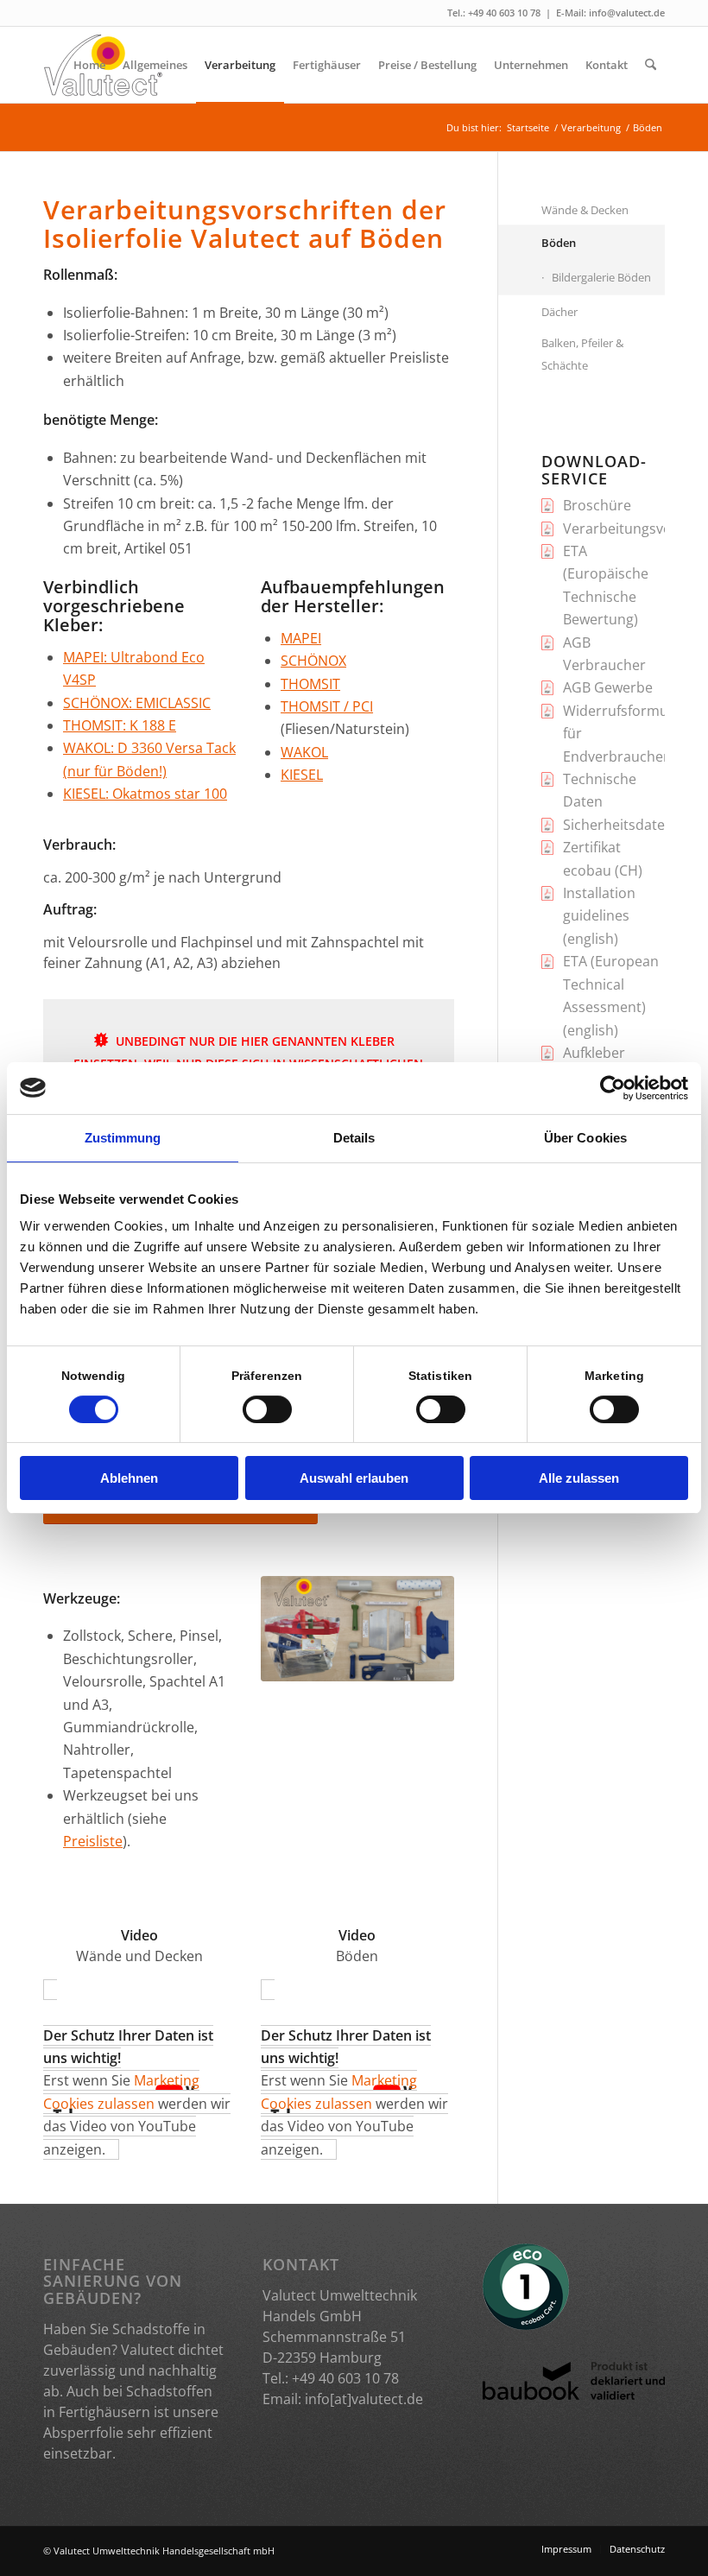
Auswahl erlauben (354, 1478)
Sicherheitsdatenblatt (633, 825)
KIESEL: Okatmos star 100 (145, 794)
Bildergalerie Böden (601, 277)
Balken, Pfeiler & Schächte (582, 354)
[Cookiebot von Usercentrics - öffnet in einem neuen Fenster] (613, 1088)
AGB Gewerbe (608, 687)
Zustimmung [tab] (123, 1138)
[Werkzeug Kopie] (357, 1629)
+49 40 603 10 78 (504, 13)
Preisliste (93, 1841)
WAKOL (304, 752)
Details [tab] (354, 1138)
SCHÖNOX (313, 661)
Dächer (559, 312)
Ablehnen (129, 1478)
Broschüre (597, 505)
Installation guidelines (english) (599, 916)
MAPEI (301, 638)
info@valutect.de (627, 13)
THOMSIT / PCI (327, 706)
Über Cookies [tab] (585, 1138)
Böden (559, 243)
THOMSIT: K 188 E (120, 725)
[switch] (267, 1409)
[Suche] (651, 65)
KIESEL (302, 775)
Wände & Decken (585, 210)
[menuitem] (89, 65)
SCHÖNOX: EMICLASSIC (137, 703)
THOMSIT (310, 684)
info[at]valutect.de (364, 2399)
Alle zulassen (579, 1478)
